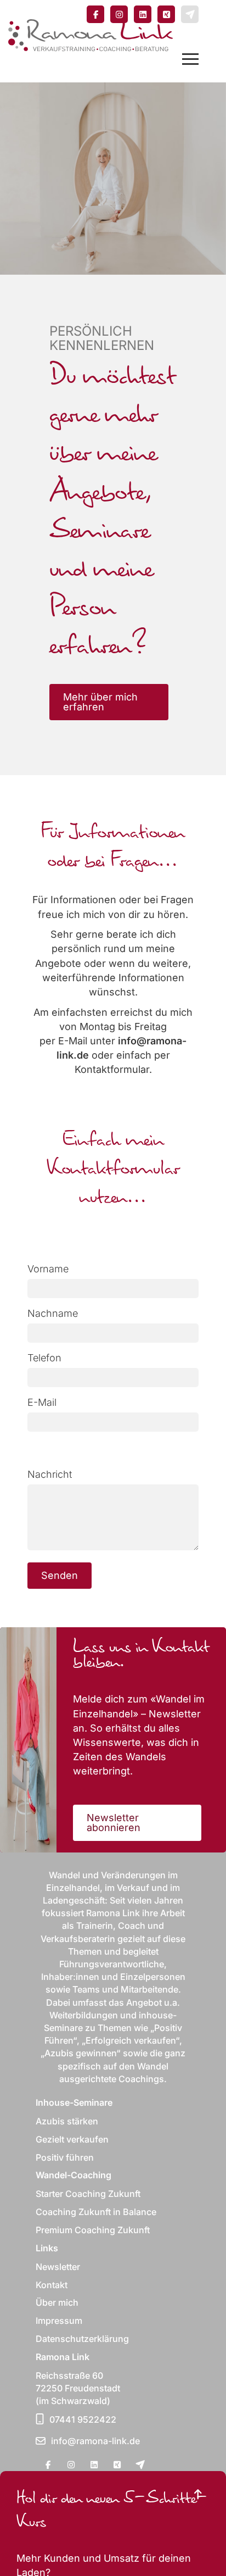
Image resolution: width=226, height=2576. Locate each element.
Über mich (57, 2302)
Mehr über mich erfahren (100, 702)
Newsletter (58, 2267)
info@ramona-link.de (95, 2441)
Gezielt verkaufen (72, 2139)
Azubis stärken (67, 2121)
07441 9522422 (83, 2419)
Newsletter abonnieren (114, 1823)
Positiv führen (65, 2157)
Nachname (53, 1313)
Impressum (59, 2321)
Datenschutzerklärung (82, 2339)
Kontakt (52, 2285)
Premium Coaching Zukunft (93, 2230)
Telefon (44, 1358)
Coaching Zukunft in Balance (96, 2212)
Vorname (48, 1269)
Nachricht (50, 1474)
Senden (60, 1575)
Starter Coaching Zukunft (88, 2194)
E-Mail (42, 1402)
